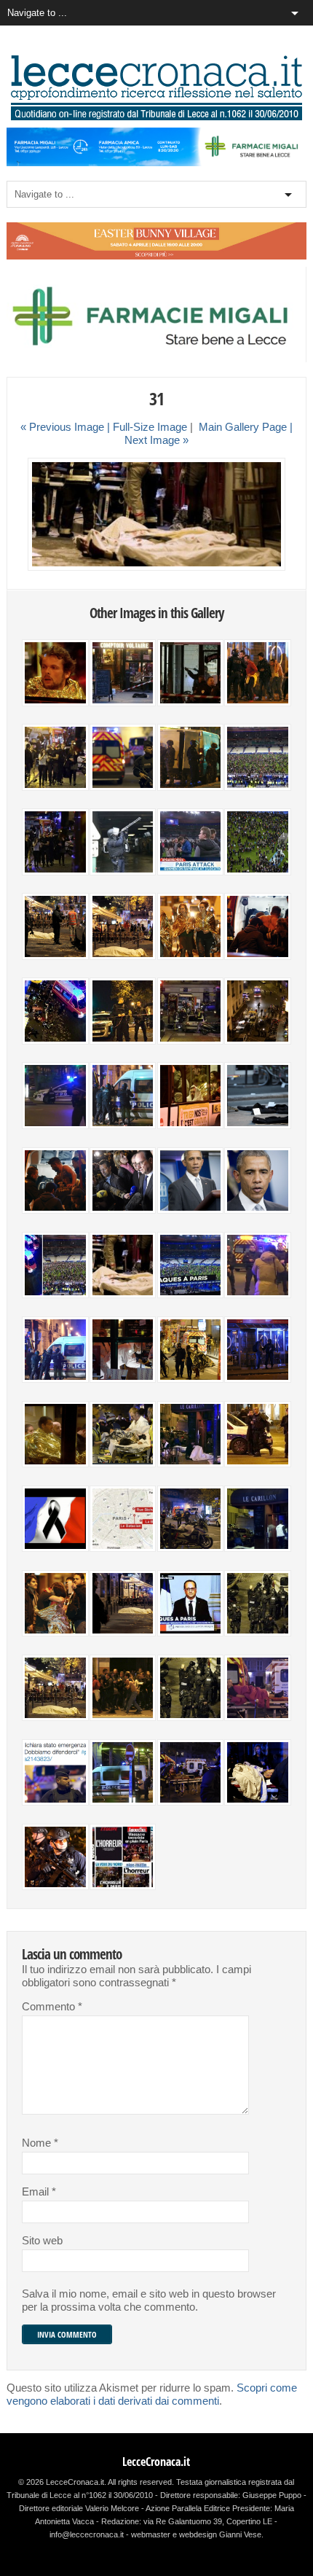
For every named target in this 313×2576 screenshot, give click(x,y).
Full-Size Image (150, 427)
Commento (52, 2007)
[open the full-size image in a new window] (157, 567)
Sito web (42, 2241)
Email (39, 2192)
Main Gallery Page (243, 427)
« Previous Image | (67, 427)
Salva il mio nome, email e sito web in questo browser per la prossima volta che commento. (149, 2300)
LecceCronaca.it (156, 2462)
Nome (40, 2143)
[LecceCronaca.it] (156, 117)
